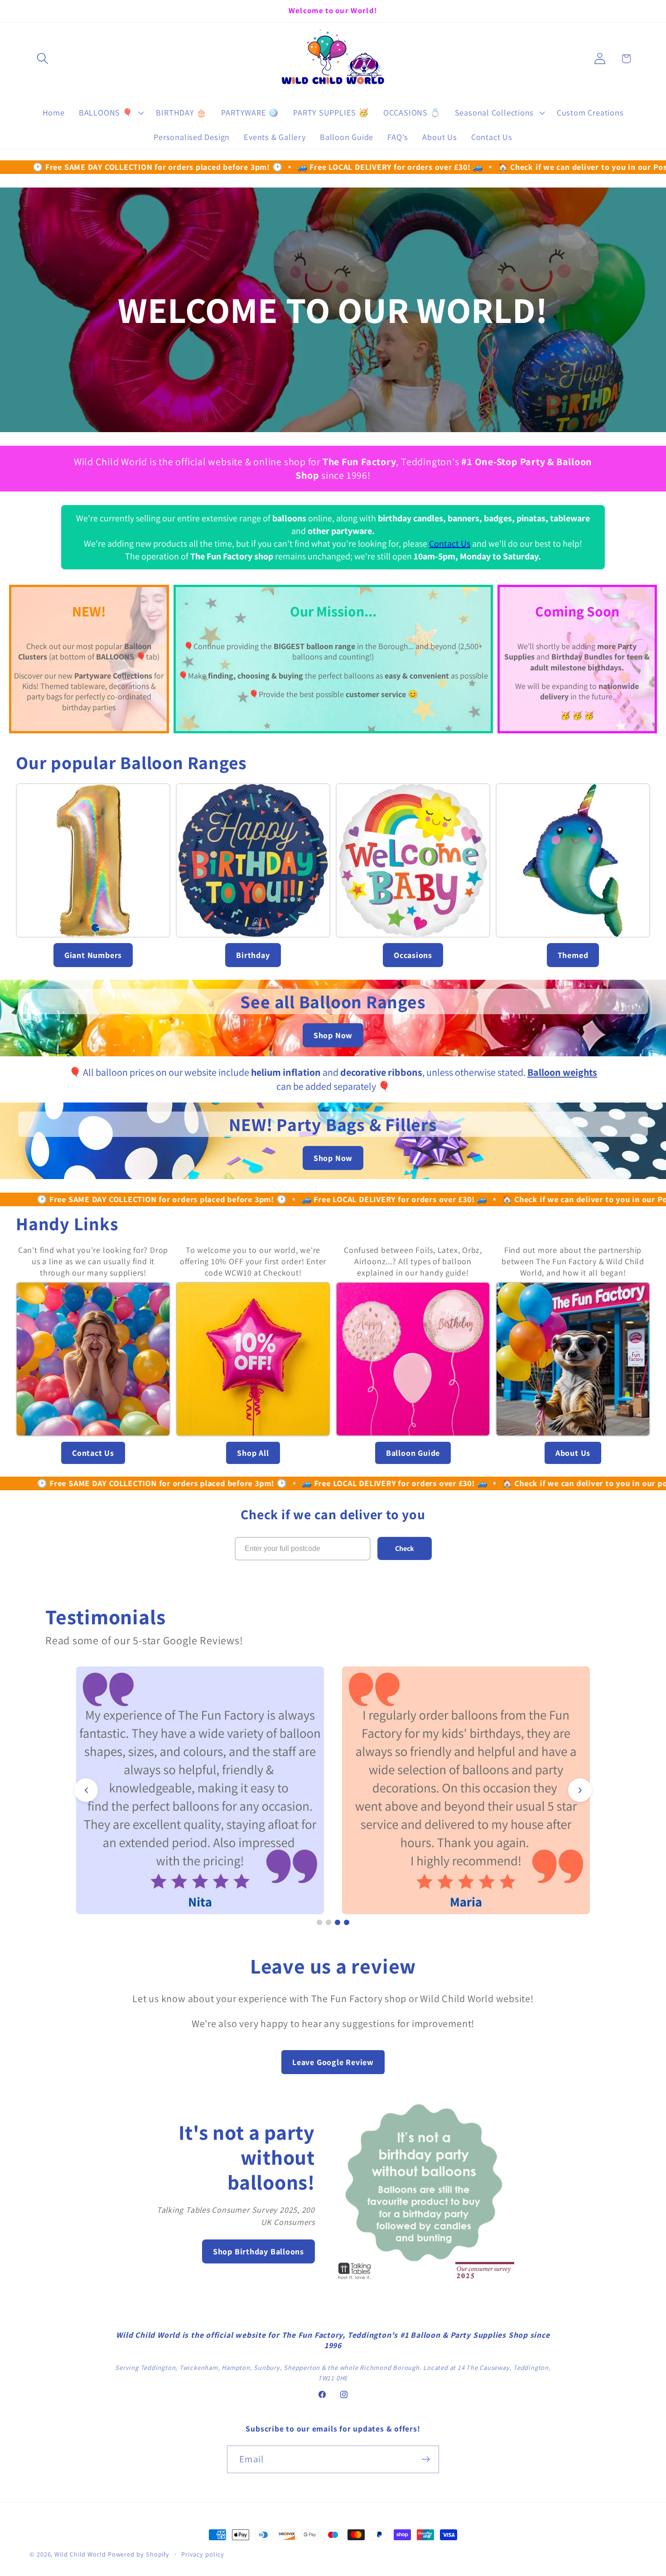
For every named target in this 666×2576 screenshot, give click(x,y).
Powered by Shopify (139, 2554)
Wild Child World (80, 2554)
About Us (573, 1453)
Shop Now (333, 1035)
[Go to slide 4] (347, 1922)
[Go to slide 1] (319, 1922)
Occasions (413, 955)
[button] (42, 59)
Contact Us (450, 544)
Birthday (253, 955)
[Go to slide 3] (338, 1922)
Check (405, 1548)
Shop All (253, 1453)
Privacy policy (203, 2554)
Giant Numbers (93, 955)
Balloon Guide (413, 1453)
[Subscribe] (426, 2459)
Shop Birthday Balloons (258, 2251)
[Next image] (580, 1790)
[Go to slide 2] (328, 1922)
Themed (573, 955)
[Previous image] (86, 1790)
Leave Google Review (333, 2062)
